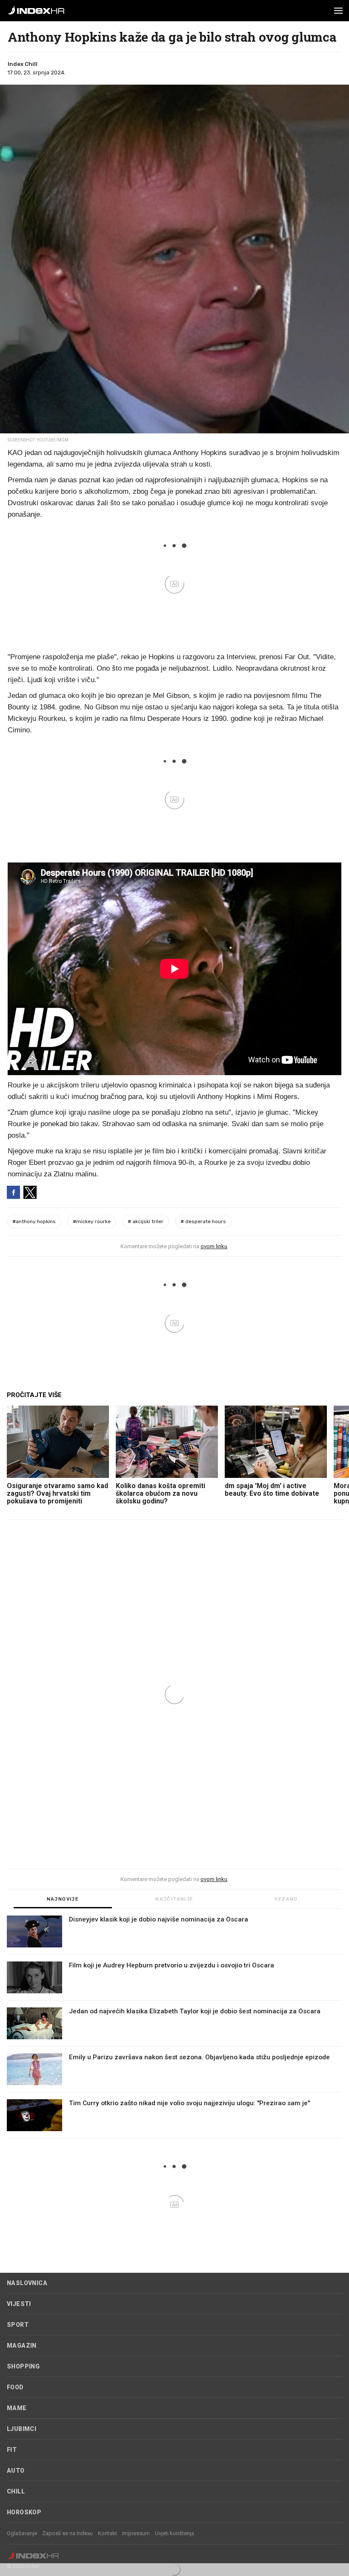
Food (15, 2387)
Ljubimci (21, 2429)
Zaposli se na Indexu (67, 2533)
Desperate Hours (203, 1221)
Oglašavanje (22, 2533)
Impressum (136, 2533)
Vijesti (19, 2304)
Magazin (22, 2345)
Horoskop (24, 2512)
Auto (16, 2471)
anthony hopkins (34, 1221)
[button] (338, 11)
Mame (17, 2408)
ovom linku (214, 1246)
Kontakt (107, 2533)
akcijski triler (146, 1221)
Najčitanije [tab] (174, 1899)
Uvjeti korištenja (174, 2533)
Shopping (23, 2366)
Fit (12, 2450)
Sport (18, 2325)
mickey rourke (92, 1221)
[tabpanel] (174, 2027)
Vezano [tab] (286, 1899)
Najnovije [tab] (63, 1899)
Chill (16, 2491)
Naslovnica (27, 2283)
